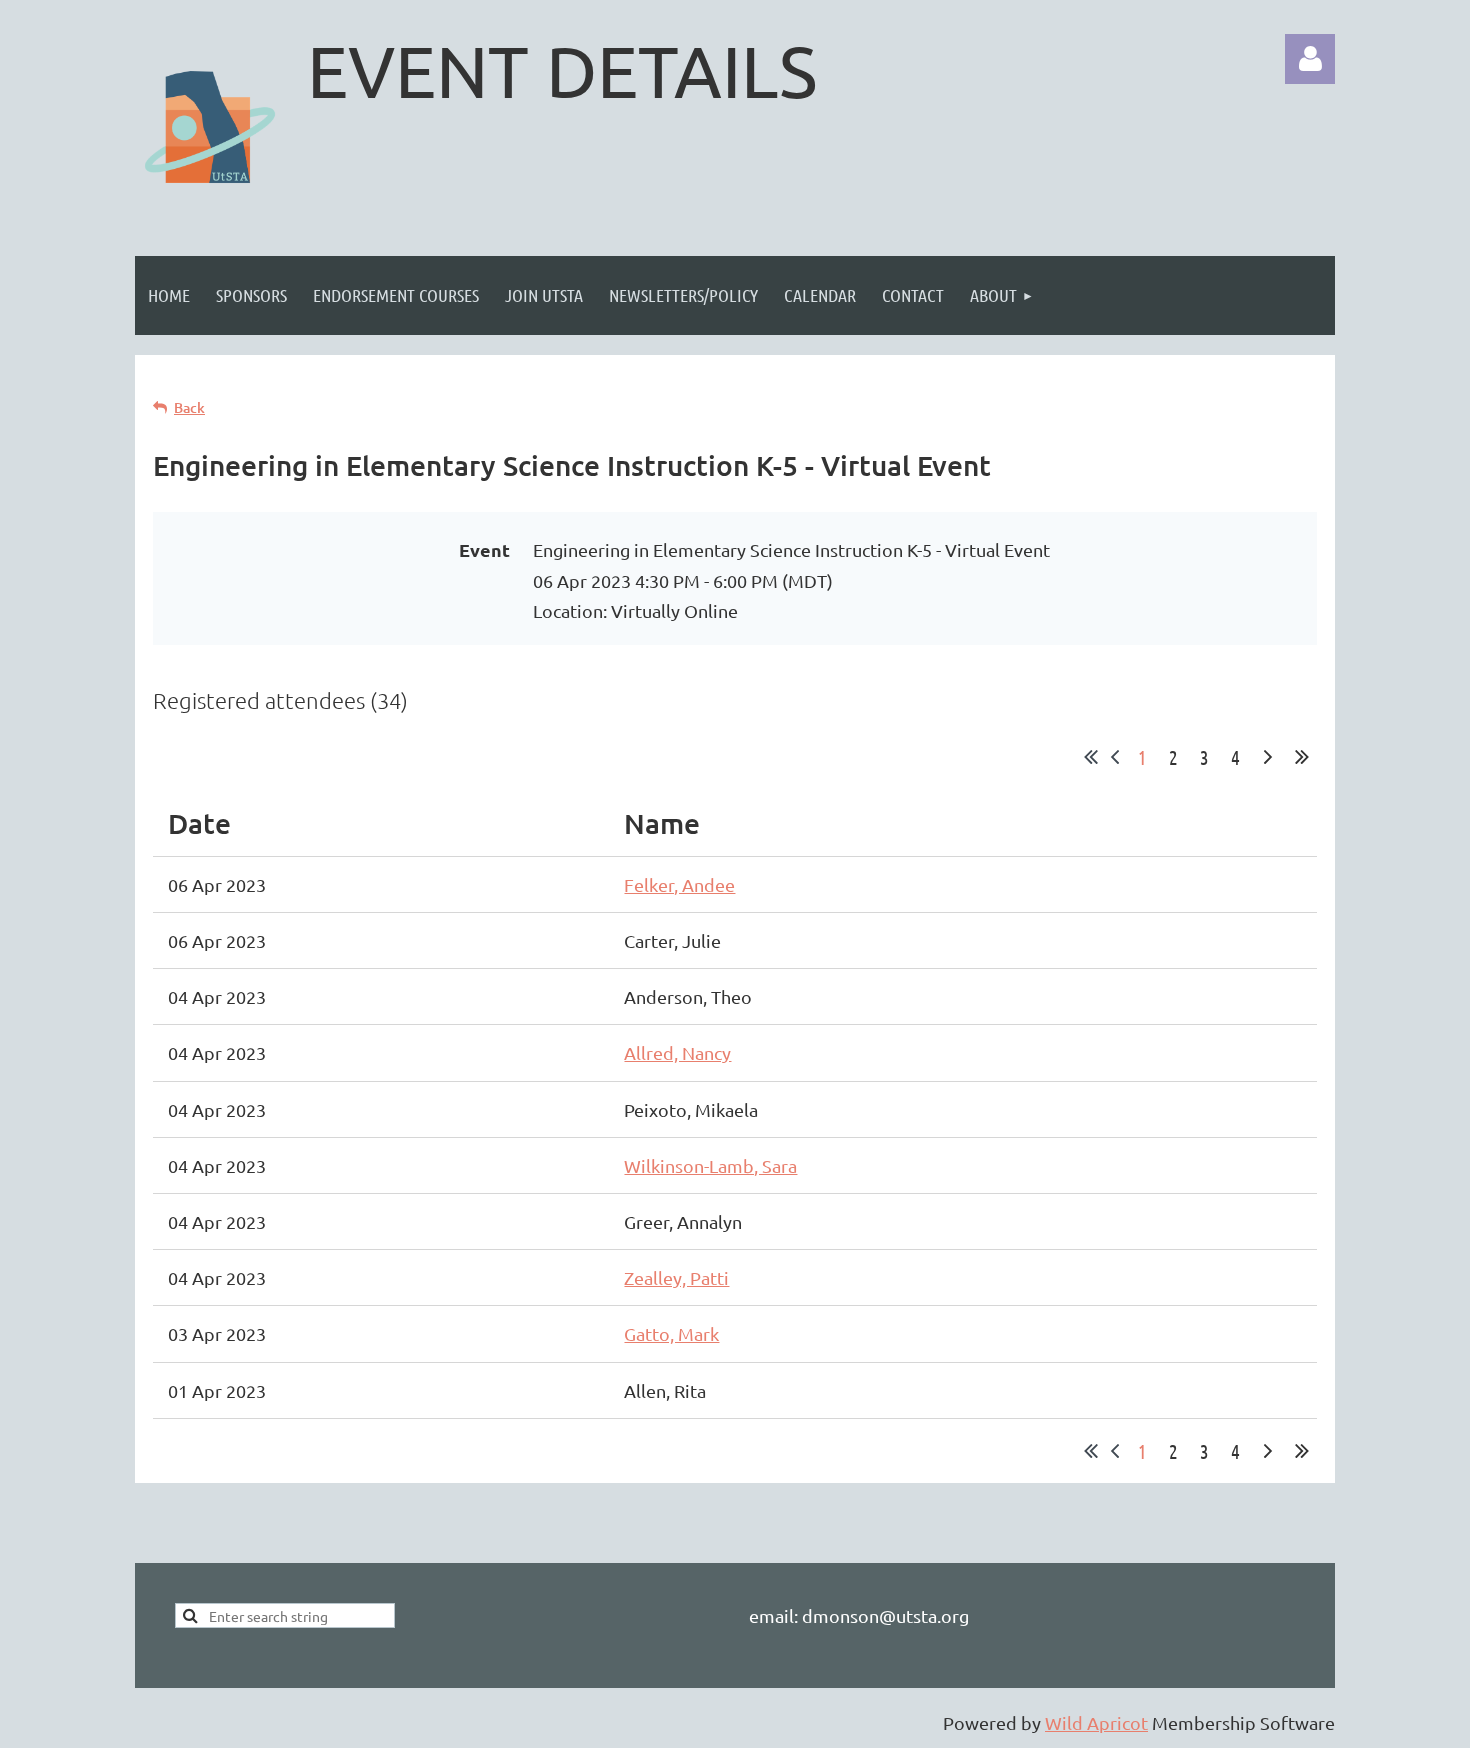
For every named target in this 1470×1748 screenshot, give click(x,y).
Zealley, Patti (676, 1277)
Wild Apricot (1096, 1722)
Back (189, 407)
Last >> (1302, 757)
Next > (1268, 757)
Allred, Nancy (677, 1052)
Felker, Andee (679, 884)
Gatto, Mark (671, 1333)
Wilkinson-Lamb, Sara (710, 1165)
